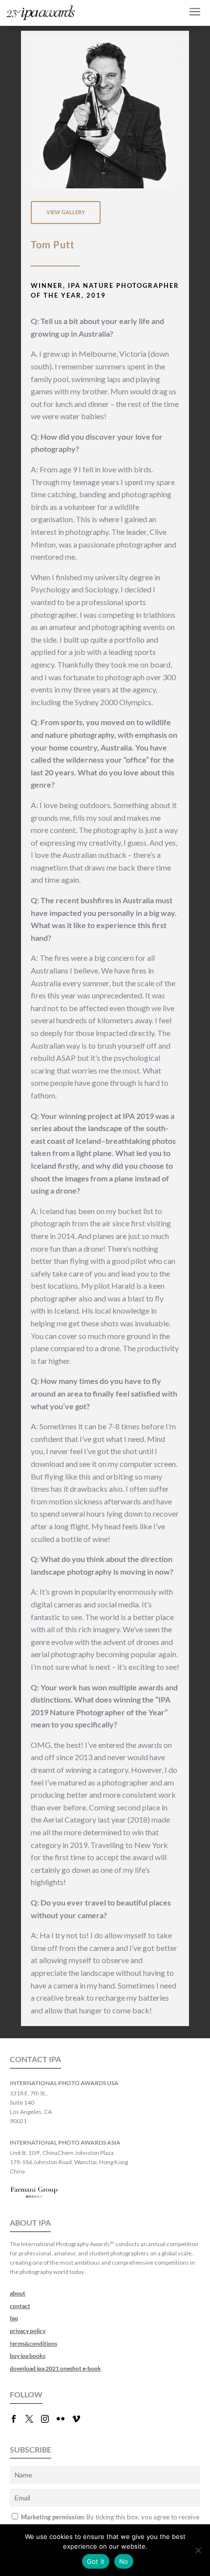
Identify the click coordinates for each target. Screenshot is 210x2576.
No (124, 2561)
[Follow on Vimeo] (80, 2419)
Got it (96, 2561)
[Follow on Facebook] (18, 2419)
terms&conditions (33, 2343)
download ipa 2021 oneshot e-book (55, 2368)
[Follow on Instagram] (49, 2419)
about (18, 2293)
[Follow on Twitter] (33, 2419)
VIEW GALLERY (66, 212)
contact (20, 2306)
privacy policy (28, 2331)
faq (14, 2318)
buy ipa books (28, 2356)
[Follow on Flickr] (64, 2419)
